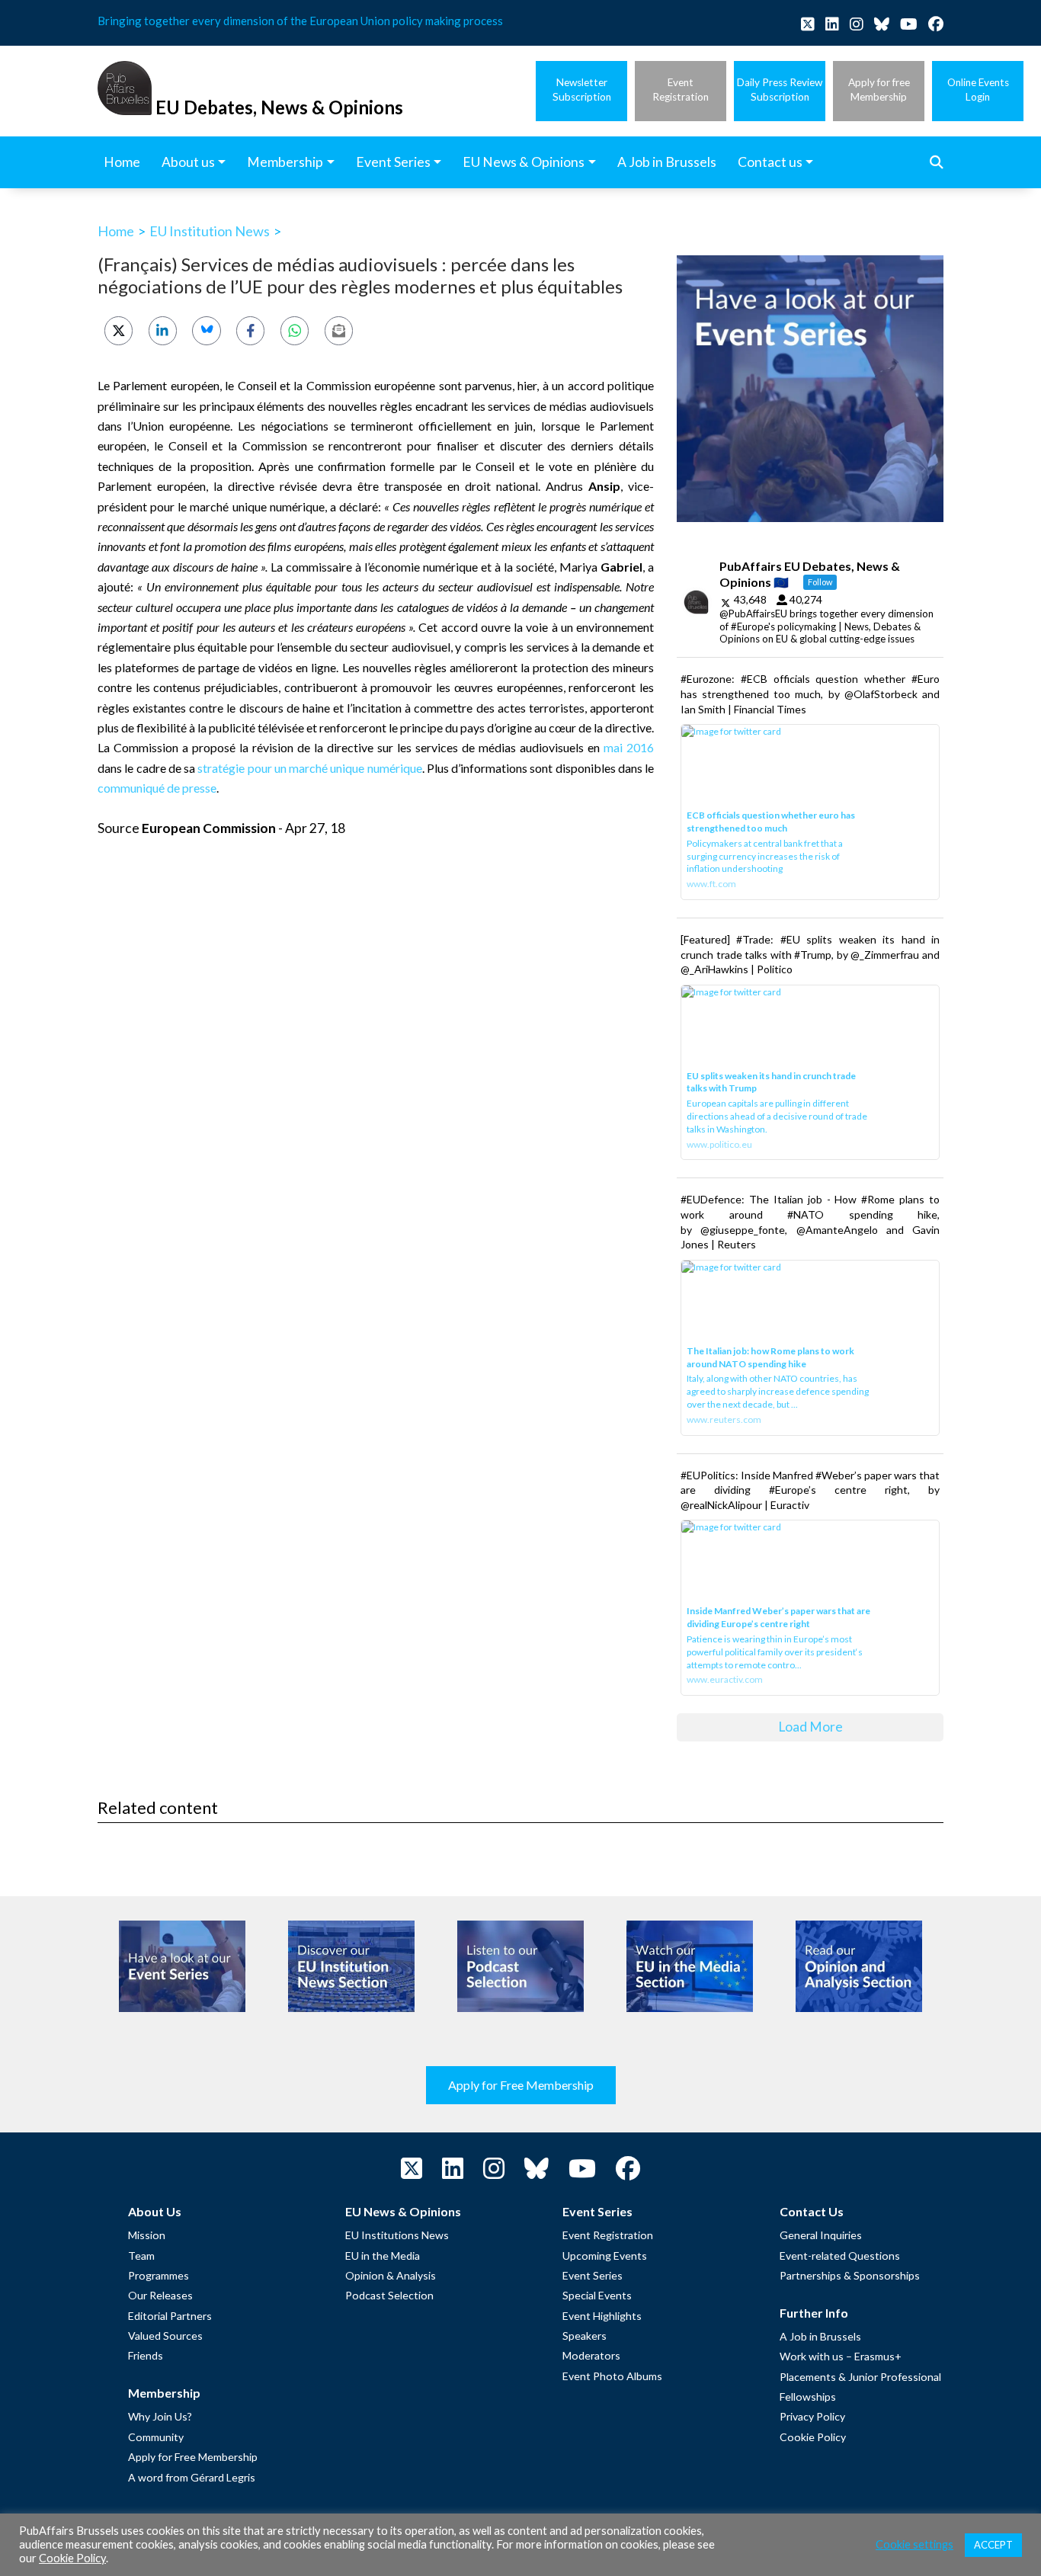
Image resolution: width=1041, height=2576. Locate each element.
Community (156, 2437)
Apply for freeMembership (879, 90)
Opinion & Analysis (391, 2275)
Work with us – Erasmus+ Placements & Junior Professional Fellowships (860, 2376)
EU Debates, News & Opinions (279, 107)
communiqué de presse (157, 788)
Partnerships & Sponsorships (850, 2275)
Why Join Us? (160, 2416)
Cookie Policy (813, 2437)
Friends (146, 2355)
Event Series (593, 2275)
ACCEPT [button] (993, 2545)
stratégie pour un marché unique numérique (309, 768)
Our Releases (160, 2295)
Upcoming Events (605, 2256)
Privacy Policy (812, 2416)
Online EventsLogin (978, 90)
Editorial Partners (170, 2316)
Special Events (597, 2295)
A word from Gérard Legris (192, 2477)
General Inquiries (821, 2235)
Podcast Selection (389, 2295)
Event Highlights (602, 2316)
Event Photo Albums (612, 2376)
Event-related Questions (840, 2256)
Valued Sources (165, 2336)
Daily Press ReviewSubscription (780, 90)
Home (116, 231)
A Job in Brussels (820, 2336)
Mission (147, 2235)
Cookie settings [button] (914, 2544)
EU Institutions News (397, 2235)
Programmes (159, 2275)
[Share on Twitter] (119, 330)
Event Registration (608, 2235)
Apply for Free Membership (521, 2085)
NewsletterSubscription (582, 90)
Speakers (585, 2336)
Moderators (591, 2355)
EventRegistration (681, 90)
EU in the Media (383, 2256)
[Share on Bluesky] (206, 330)
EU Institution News (210, 231)
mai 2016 (629, 747)
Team (141, 2256)
